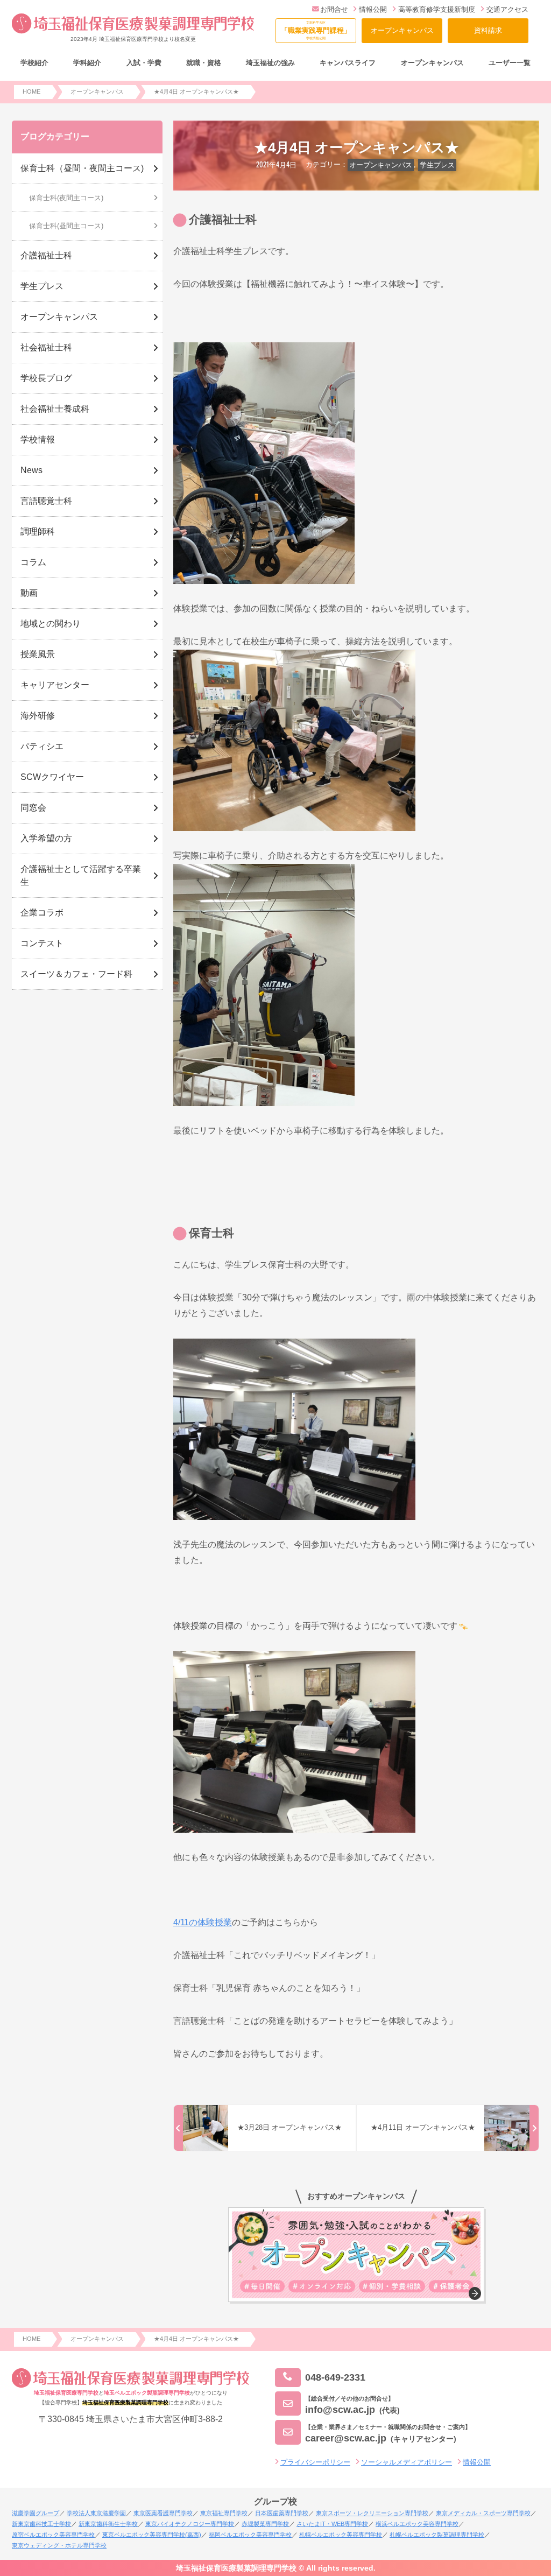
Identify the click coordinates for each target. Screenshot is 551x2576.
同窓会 (33, 808)
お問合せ (334, 9)
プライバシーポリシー (315, 2462)
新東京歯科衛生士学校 (108, 2524)
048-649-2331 (335, 2377)
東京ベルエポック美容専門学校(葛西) (152, 2535)
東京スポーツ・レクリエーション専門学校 (372, 2513)
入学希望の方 (46, 838)
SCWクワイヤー (52, 777)
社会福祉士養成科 (55, 409)
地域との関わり (51, 624)
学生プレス (437, 165)
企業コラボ (42, 913)
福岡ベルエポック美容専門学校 (250, 2535)
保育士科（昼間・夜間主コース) (82, 168)
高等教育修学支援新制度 (437, 9)
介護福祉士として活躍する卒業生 (81, 875)
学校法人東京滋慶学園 (96, 2513)
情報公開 (373, 9)
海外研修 (38, 716)
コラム (33, 562)
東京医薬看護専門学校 (163, 2513)
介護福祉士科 (46, 255)
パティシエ (42, 746)
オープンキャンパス (402, 30)
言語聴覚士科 (46, 501)
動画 (29, 593)
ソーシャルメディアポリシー (407, 2462)
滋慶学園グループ (36, 2513)
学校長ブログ (46, 378)
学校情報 (38, 439)
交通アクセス (507, 9)
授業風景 (38, 654)
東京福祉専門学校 (224, 2513)
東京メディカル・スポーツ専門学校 (483, 2513)
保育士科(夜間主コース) (66, 198)
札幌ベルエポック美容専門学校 (341, 2535)
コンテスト (42, 943)
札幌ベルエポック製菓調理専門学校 (437, 2535)
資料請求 (488, 30)
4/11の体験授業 (203, 1922)
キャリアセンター (55, 685)
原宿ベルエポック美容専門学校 (53, 2535)
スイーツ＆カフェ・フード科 (76, 974)
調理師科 (38, 532)
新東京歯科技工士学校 (41, 2524)
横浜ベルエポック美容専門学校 (417, 2524)
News (31, 470)
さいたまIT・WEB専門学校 (332, 2524)
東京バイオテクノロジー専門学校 (190, 2524)
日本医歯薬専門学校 (282, 2513)
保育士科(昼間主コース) (66, 226)
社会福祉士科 (46, 347)
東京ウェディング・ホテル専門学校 (59, 2545)
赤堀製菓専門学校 (265, 2524)
